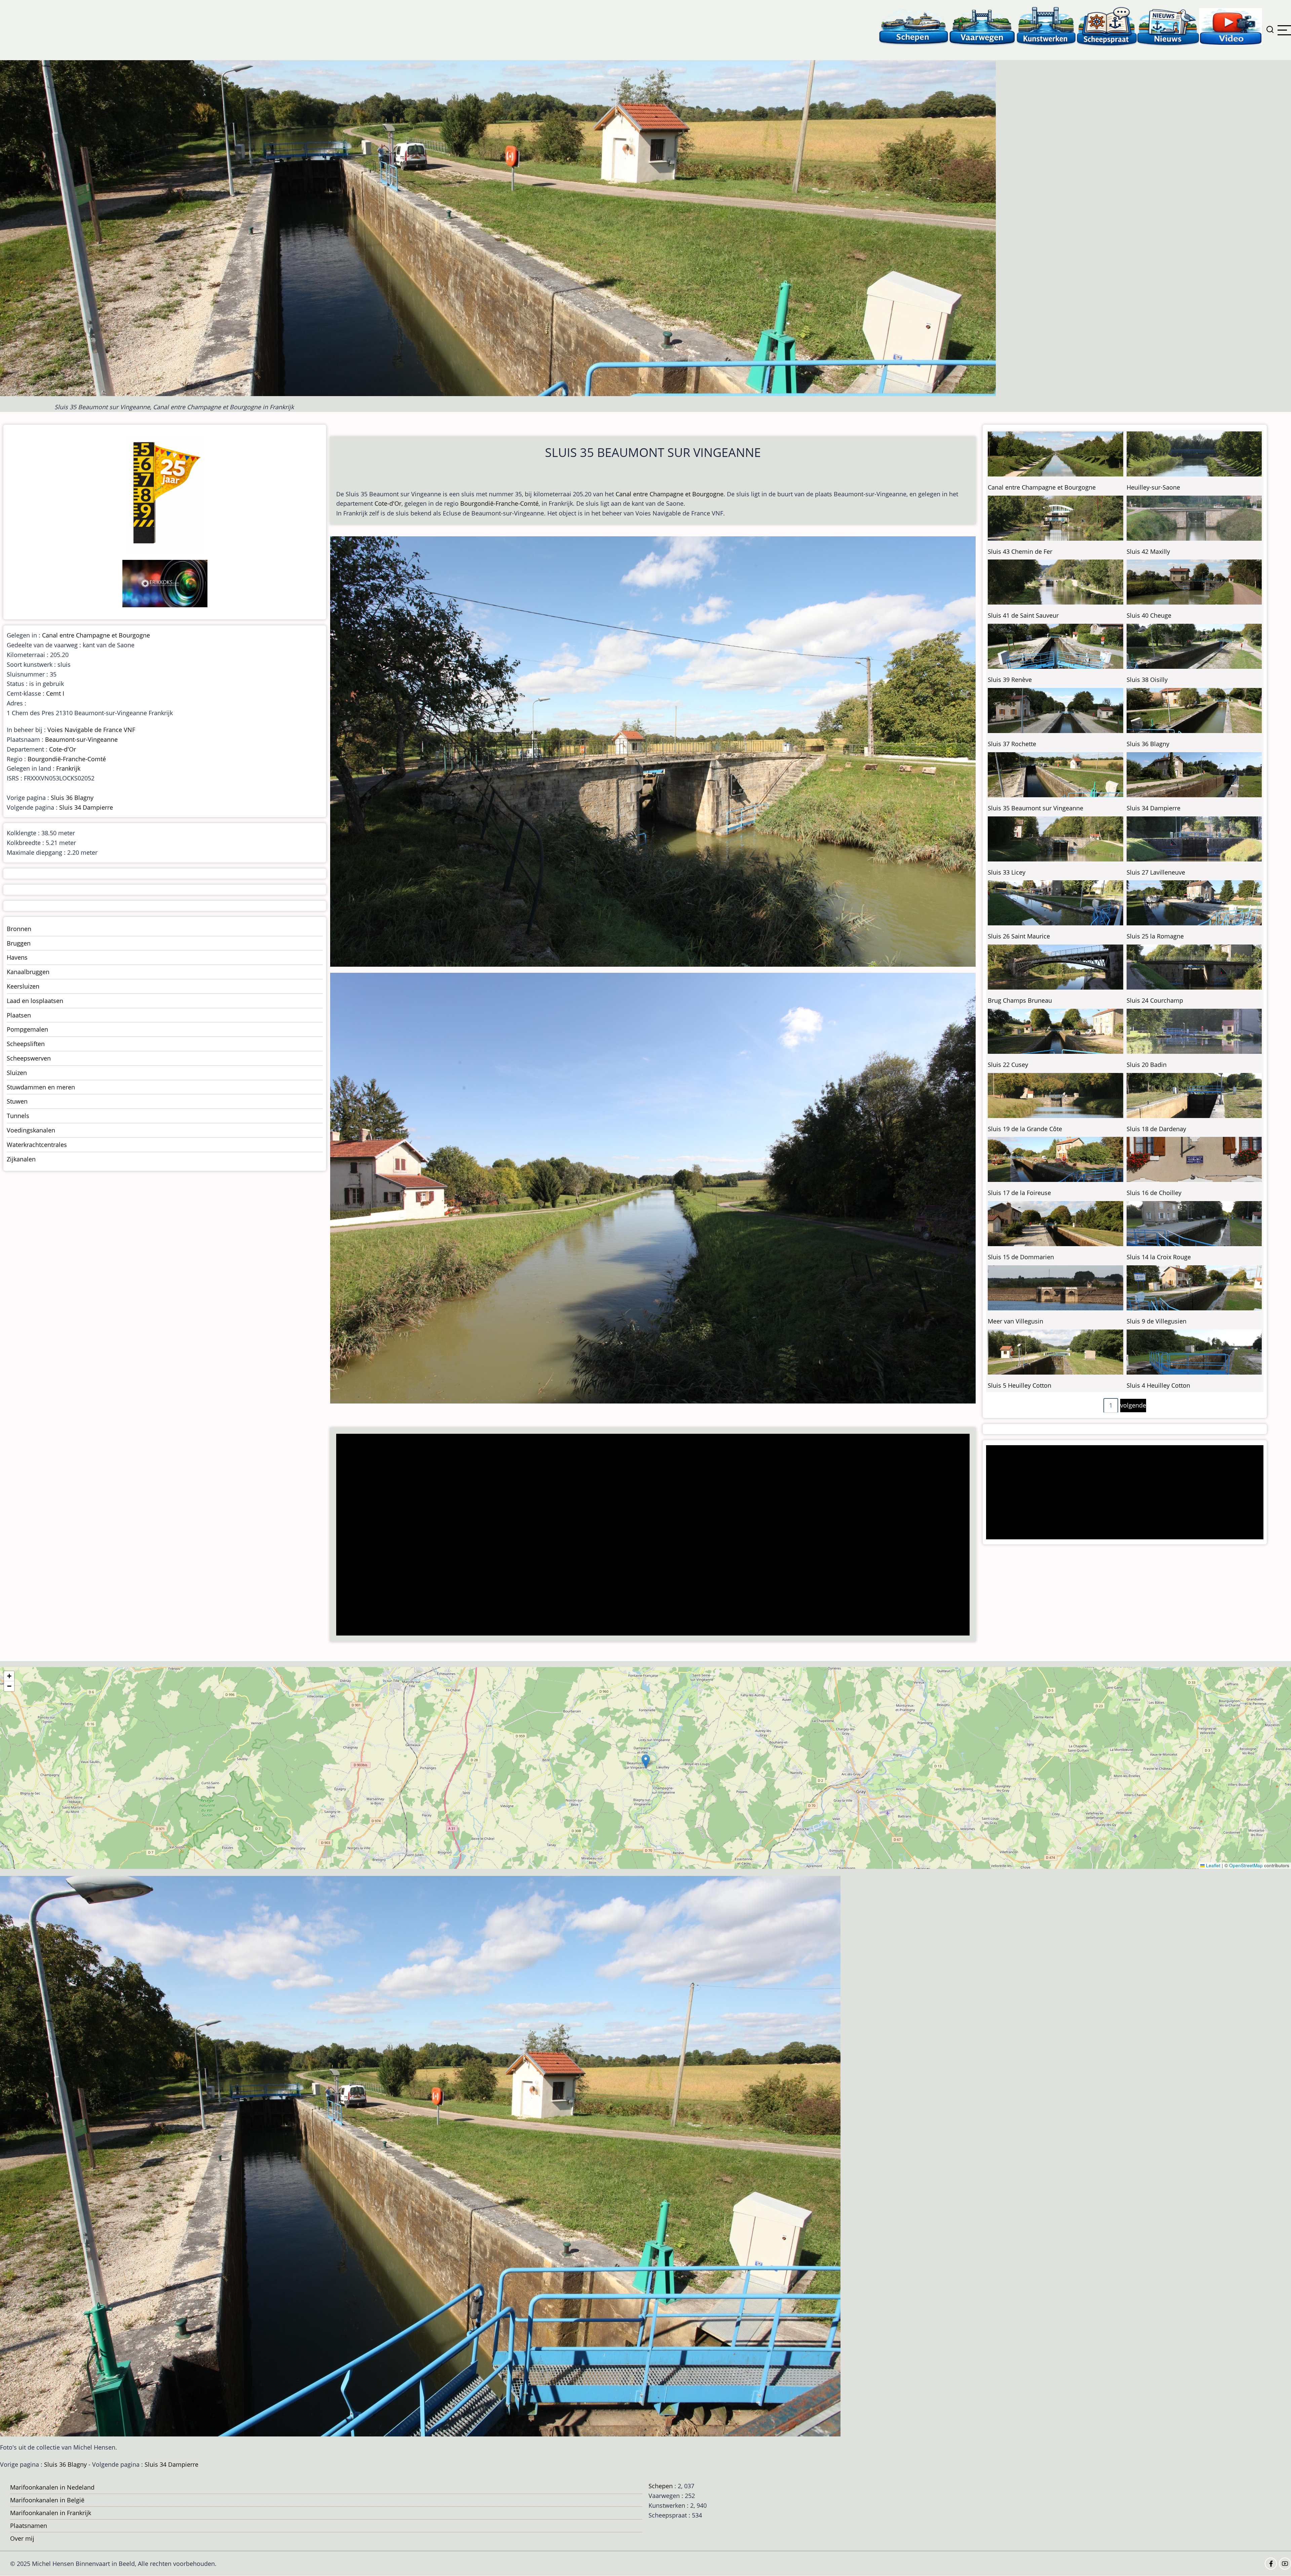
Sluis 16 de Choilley (1154, 1193)
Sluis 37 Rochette (1012, 744)
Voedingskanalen (31, 1130)
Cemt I (55, 693)
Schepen (661, 2486)
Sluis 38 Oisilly (1147, 680)
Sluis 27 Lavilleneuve (1156, 872)
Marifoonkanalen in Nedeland (52, 2487)
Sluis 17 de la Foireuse (1019, 1193)
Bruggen (19, 943)
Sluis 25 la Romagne (1155, 936)
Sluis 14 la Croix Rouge (1159, 1257)
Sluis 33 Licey (1007, 872)
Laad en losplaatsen (35, 1001)
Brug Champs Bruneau (1020, 1000)
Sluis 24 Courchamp (1155, 1000)
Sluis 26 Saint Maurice (1019, 936)
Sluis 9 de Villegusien (1157, 1321)
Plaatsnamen (29, 2526)
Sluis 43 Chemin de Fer (1020, 551)
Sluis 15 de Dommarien (1021, 1257)
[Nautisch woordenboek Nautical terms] (1107, 26)
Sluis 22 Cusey (1008, 1065)
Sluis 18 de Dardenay (1156, 1129)
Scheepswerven (29, 1058)
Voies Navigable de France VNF (91, 730)
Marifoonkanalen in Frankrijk (51, 2513)
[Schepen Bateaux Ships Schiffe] (913, 26)
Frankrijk (68, 768)
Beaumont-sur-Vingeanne (81, 739)
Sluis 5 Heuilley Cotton (1020, 1385)
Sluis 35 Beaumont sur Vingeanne (1035, 808)
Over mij (22, 2538)
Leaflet (1212, 1865)
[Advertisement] (540, 1535)
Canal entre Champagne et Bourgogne (670, 494)
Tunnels (18, 1116)
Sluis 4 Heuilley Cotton (1158, 1385)
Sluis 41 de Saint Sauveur (1023, 615)
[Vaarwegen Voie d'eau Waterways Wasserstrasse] (982, 26)
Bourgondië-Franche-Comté (499, 503)
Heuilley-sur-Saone (1153, 487)
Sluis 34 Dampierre (86, 807)
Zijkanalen (21, 1159)
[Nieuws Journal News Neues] (1168, 26)
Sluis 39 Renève (1010, 680)
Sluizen (17, 1073)
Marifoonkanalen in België (47, 2500)
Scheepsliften (26, 1044)
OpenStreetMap (1246, 1865)
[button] (646, 1761)
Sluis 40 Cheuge (1149, 615)
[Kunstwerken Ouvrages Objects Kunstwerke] (1046, 26)
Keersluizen (23, 986)
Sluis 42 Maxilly (1148, 551)
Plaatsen (19, 1015)
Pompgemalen (27, 1029)
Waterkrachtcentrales (37, 1145)
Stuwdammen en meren (41, 1087)
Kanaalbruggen (28, 972)
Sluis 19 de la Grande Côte (1025, 1129)
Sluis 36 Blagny (72, 798)
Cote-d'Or (388, 503)
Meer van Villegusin (1015, 1321)
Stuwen (17, 1101)
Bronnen (19, 929)
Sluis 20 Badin (1147, 1065)
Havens (17, 957)
